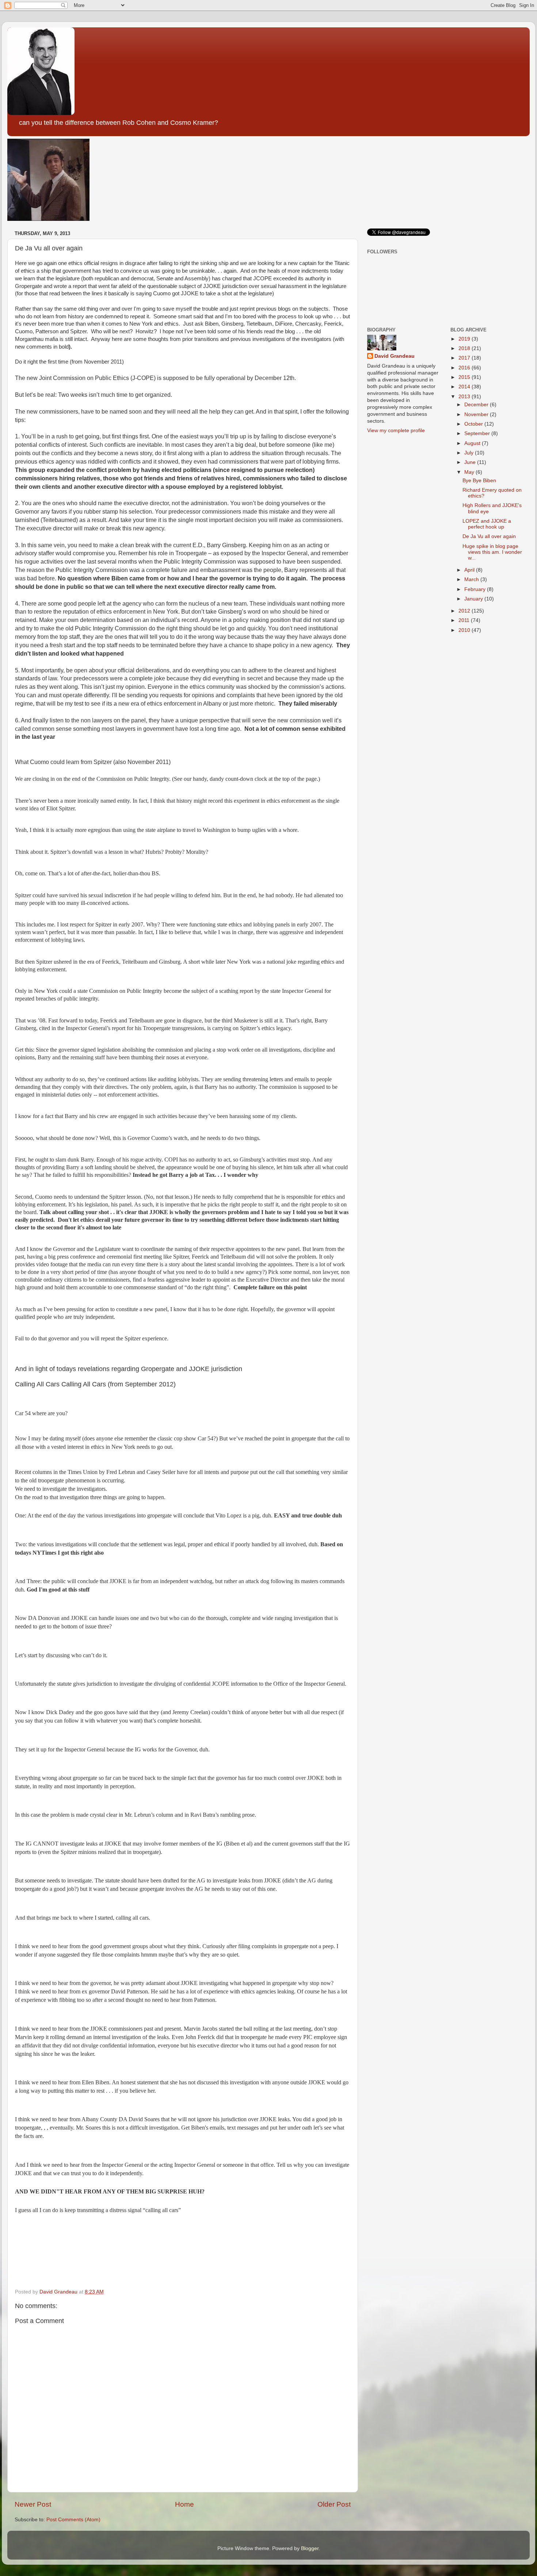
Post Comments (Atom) (73, 2520)
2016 (465, 368)
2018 (465, 348)
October (474, 424)
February (476, 589)
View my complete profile (396, 431)
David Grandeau (395, 356)
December (477, 405)
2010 (465, 630)
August (473, 443)
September (478, 433)
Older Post (334, 2504)
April (470, 570)
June (471, 462)
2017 (465, 358)
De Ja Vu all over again (489, 536)
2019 (465, 339)
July (470, 453)
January (474, 599)
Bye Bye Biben (479, 481)
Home (184, 2504)
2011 (465, 620)
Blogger (310, 2548)
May (470, 472)
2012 (465, 611)
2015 (465, 377)
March (472, 579)
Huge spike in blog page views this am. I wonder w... (492, 552)
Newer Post (33, 2504)
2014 (465, 387)
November (477, 414)
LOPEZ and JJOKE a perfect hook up (487, 524)
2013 (465, 397)
